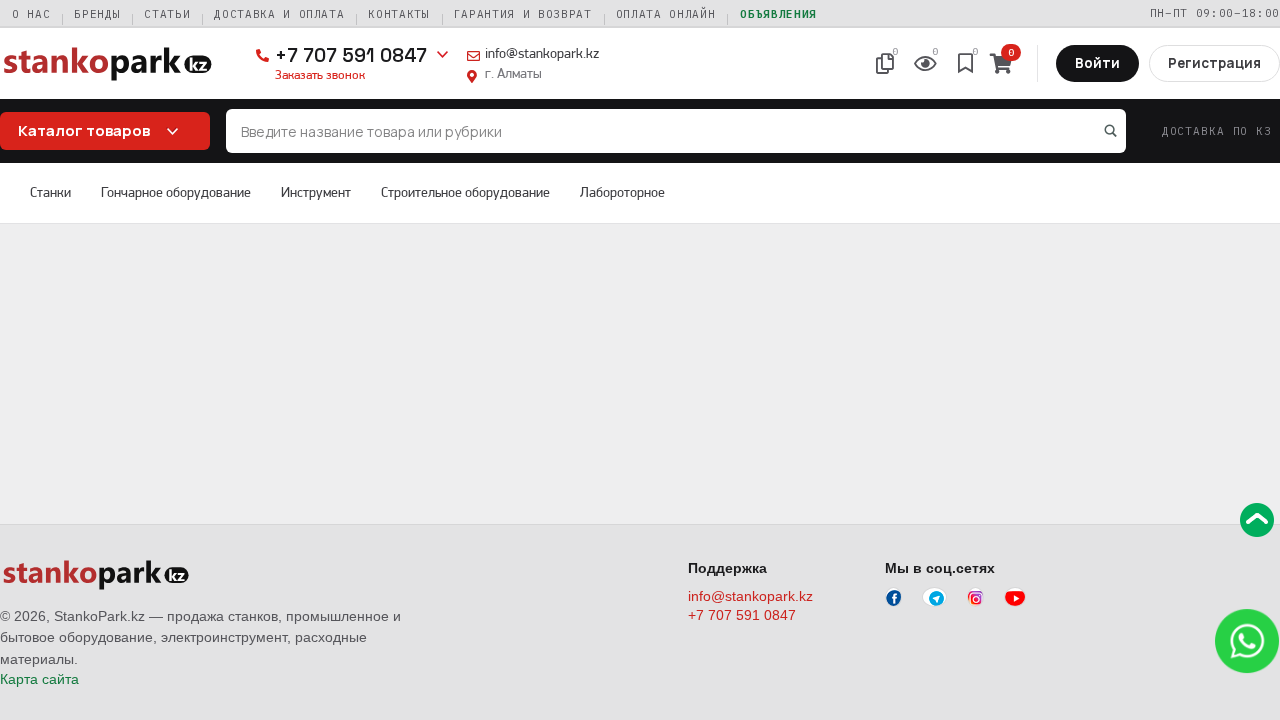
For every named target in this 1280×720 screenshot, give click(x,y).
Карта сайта (39, 679)
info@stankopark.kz (542, 53)
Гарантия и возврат (523, 14)
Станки (50, 192)
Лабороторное (622, 192)
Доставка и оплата (279, 14)
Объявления (778, 14)
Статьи (167, 14)
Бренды (97, 14)
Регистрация (1214, 63)
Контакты (398, 14)
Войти (1097, 63)
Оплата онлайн (666, 14)
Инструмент (316, 192)
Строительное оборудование (465, 192)
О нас (31, 14)
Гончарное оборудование (176, 192)
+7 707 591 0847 (351, 55)
